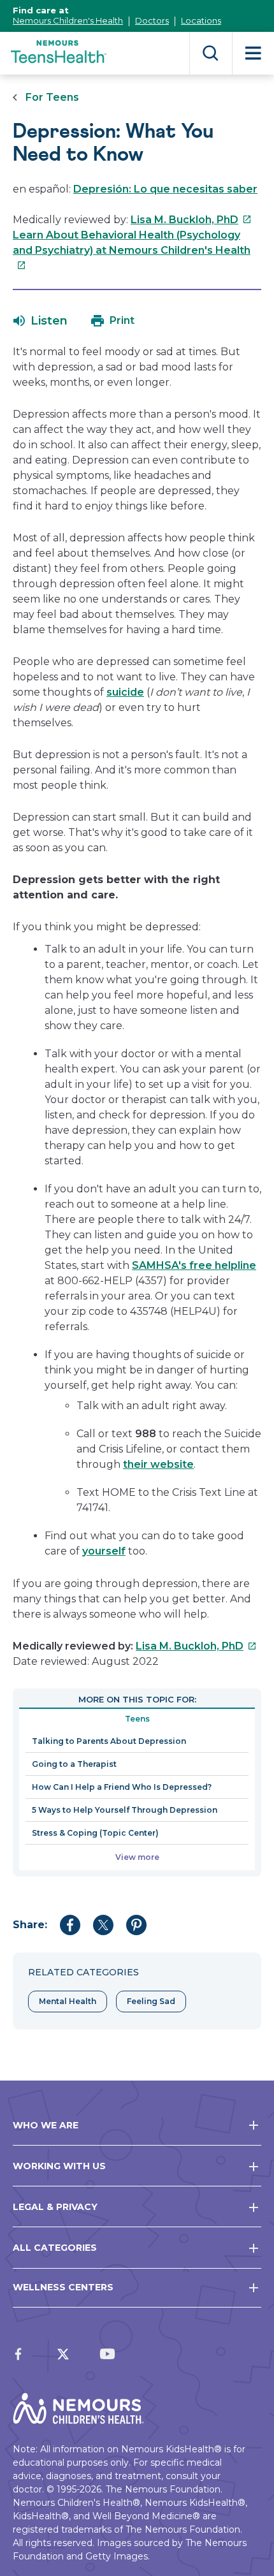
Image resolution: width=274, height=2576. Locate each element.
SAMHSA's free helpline (194, 1265)
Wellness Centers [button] (63, 2287)
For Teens (52, 97)
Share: (30, 1925)
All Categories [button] (55, 2248)
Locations (201, 20)
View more (137, 1857)
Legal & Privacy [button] (55, 2207)
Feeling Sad (151, 2001)
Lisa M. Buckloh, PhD (191, 220)
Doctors (152, 20)
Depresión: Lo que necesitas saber (165, 189)
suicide (125, 692)
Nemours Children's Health (68, 20)
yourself (104, 1551)
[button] (40, 321)
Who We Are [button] (46, 2125)
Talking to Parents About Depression (109, 1741)
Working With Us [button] (59, 2166)
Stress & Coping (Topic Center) (95, 1833)
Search (211, 53)
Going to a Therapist (74, 1764)
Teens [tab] (137, 1719)
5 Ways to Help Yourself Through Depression (125, 1810)
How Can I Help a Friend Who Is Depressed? (122, 1787)
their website (158, 1464)
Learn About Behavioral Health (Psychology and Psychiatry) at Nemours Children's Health (132, 250)
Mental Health (68, 2001)
